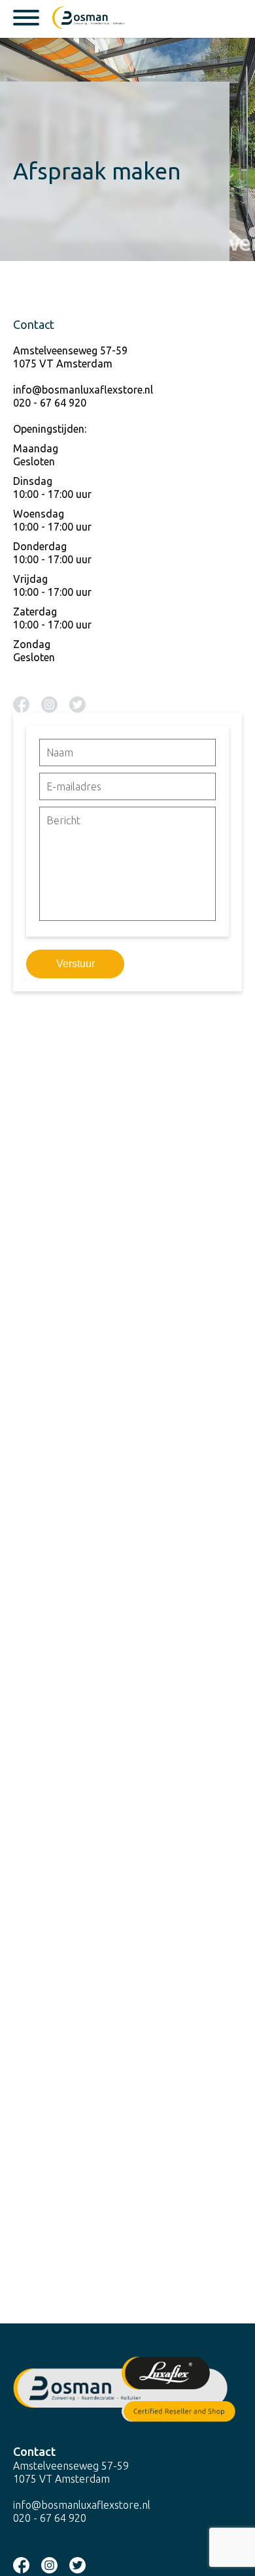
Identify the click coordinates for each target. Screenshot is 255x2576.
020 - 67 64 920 (50, 403)
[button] (127, 1794)
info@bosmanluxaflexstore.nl (83, 390)
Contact (34, 2451)
